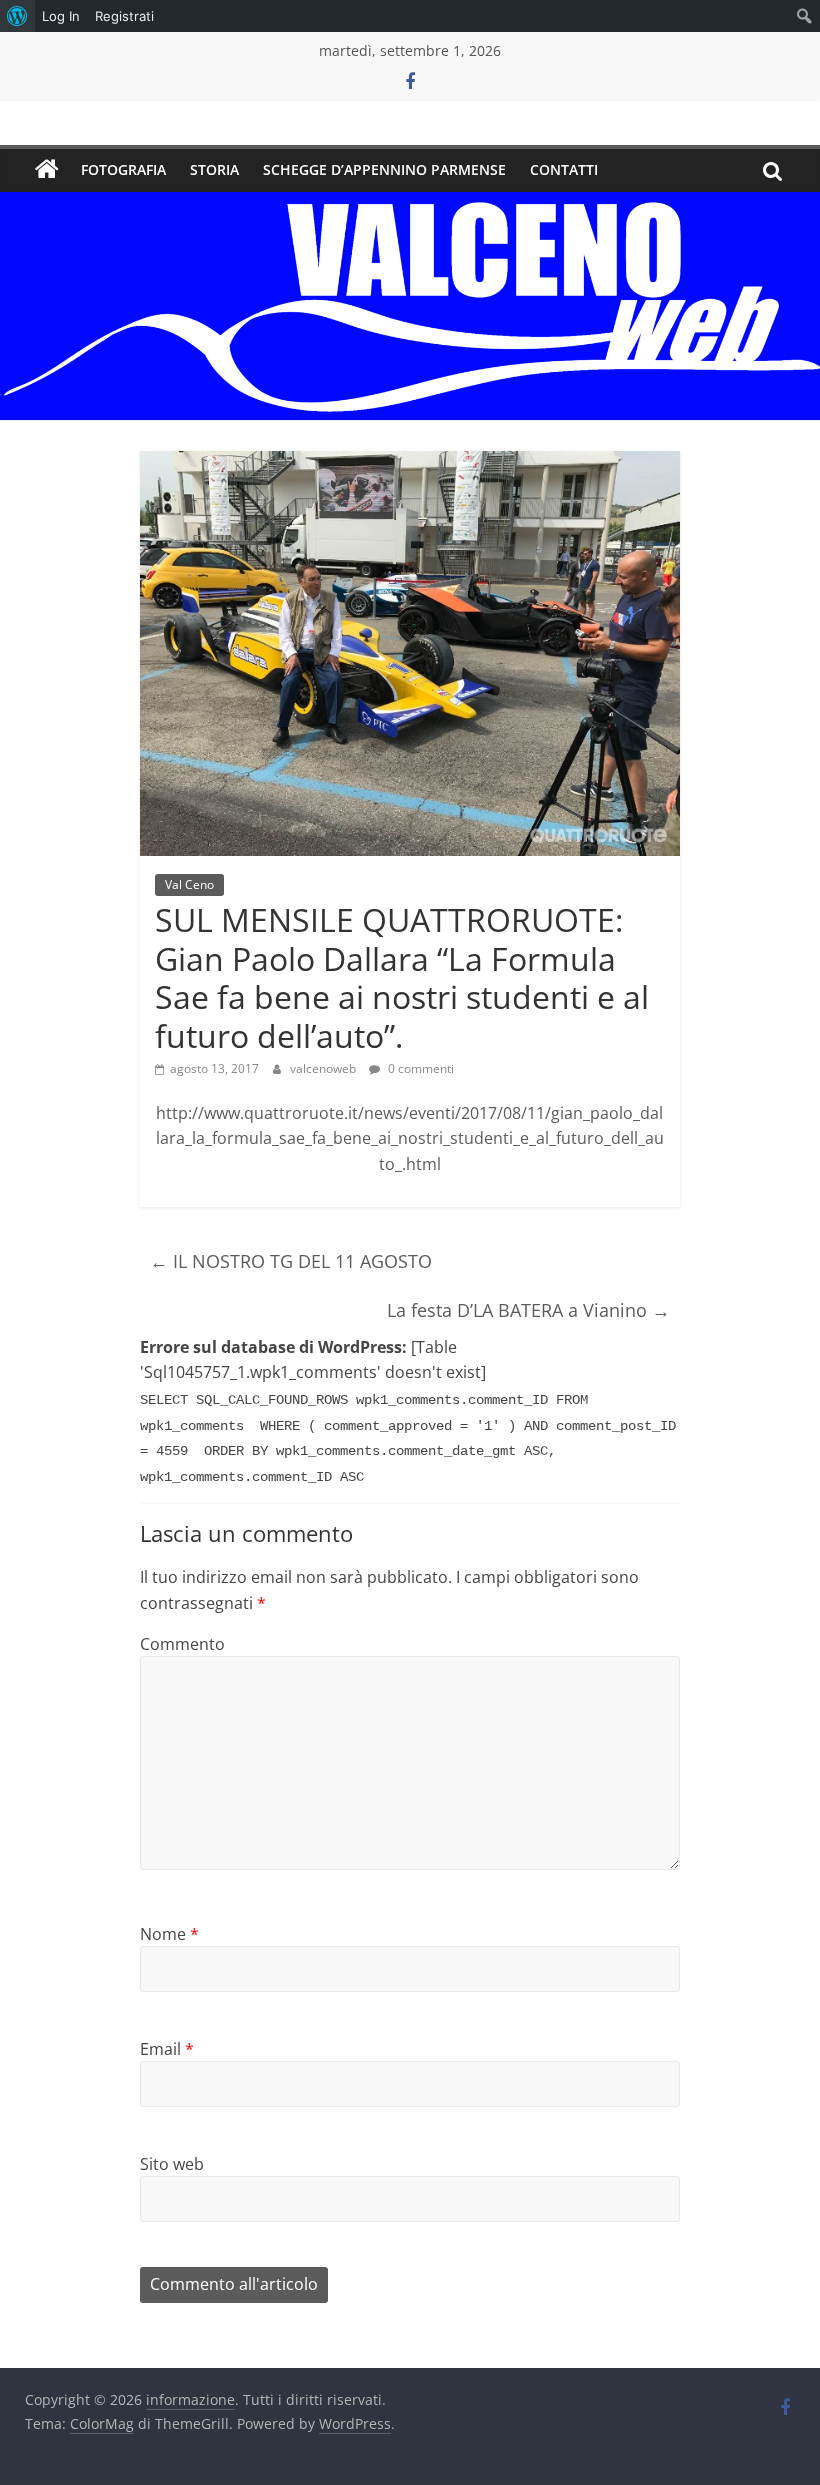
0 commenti (419, 1068)
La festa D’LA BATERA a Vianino (528, 1310)
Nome (169, 1934)
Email (167, 2049)
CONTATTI (564, 169)
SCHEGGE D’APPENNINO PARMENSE (384, 169)
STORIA (214, 169)
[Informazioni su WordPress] (17, 16)
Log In (61, 16)
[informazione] (47, 170)
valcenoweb (324, 1068)
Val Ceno (189, 884)
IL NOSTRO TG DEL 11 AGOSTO (291, 1261)
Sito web (172, 2164)
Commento (182, 1644)
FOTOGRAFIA (123, 169)
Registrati (124, 16)
